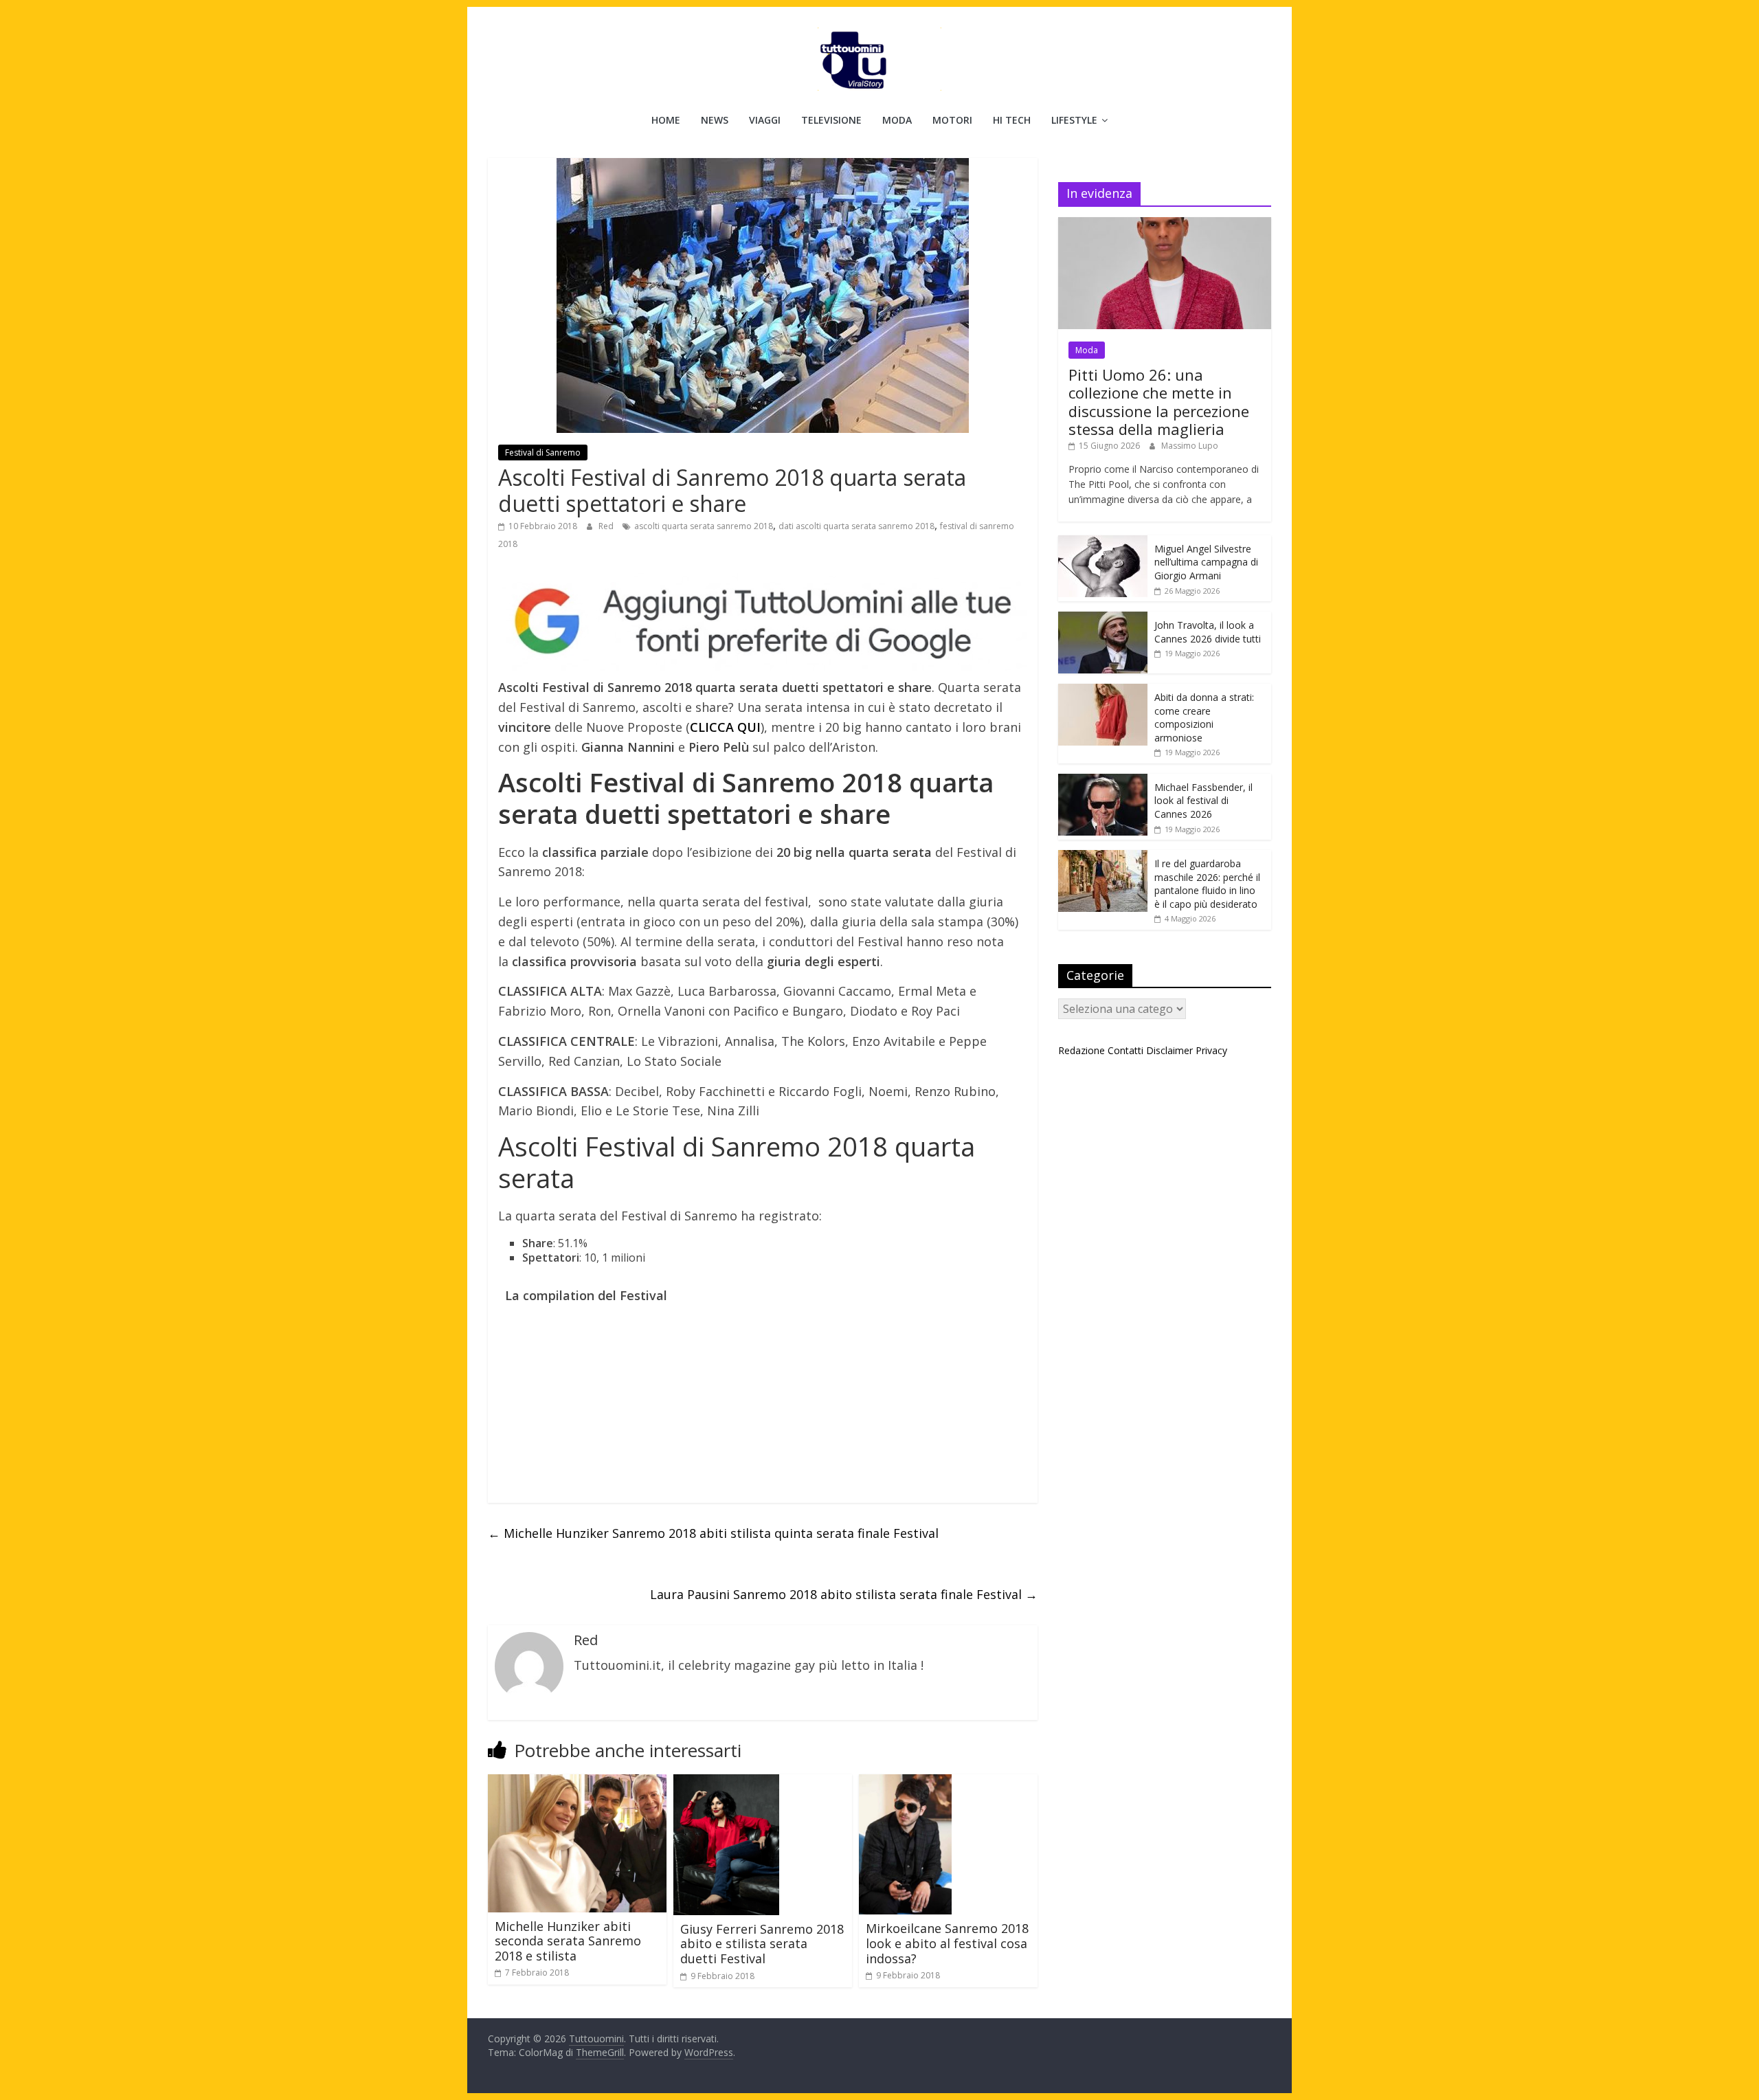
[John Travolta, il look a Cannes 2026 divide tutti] (1103, 619)
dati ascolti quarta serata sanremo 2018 (856, 526)
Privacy (1211, 1050)
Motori (952, 120)
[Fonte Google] (763, 622)
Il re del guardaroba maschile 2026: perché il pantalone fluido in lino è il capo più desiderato (1207, 884)
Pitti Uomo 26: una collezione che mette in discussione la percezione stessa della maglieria (1159, 402)
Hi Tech (1012, 120)
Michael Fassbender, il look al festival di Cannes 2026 (1203, 801)
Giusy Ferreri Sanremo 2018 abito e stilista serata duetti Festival (762, 1944)
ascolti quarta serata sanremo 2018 (704, 526)
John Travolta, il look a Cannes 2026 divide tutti (1208, 632)
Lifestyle (1074, 120)
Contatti (1125, 1050)
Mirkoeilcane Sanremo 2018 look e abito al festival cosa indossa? (947, 1943)
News (715, 120)
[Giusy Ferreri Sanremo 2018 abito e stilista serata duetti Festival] (726, 1783)
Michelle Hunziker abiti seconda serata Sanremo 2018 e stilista (568, 1941)
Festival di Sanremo (543, 453)
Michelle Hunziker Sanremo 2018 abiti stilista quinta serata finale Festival (713, 1533)
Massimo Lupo (1190, 446)
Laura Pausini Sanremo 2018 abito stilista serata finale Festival (844, 1594)
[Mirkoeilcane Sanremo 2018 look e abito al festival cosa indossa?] (905, 1783)
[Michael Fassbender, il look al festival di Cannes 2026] (1103, 781)
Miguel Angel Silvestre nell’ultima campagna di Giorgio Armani (1206, 562)
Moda (897, 120)
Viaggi (765, 120)
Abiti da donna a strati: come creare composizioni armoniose (1204, 717)
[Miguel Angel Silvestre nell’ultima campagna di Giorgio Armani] (1103, 543)
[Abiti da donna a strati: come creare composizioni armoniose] (1103, 691)
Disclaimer (1169, 1050)
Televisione (831, 120)
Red (607, 526)
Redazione (1082, 1050)
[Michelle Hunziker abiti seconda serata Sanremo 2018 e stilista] (577, 1783)
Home (666, 120)
